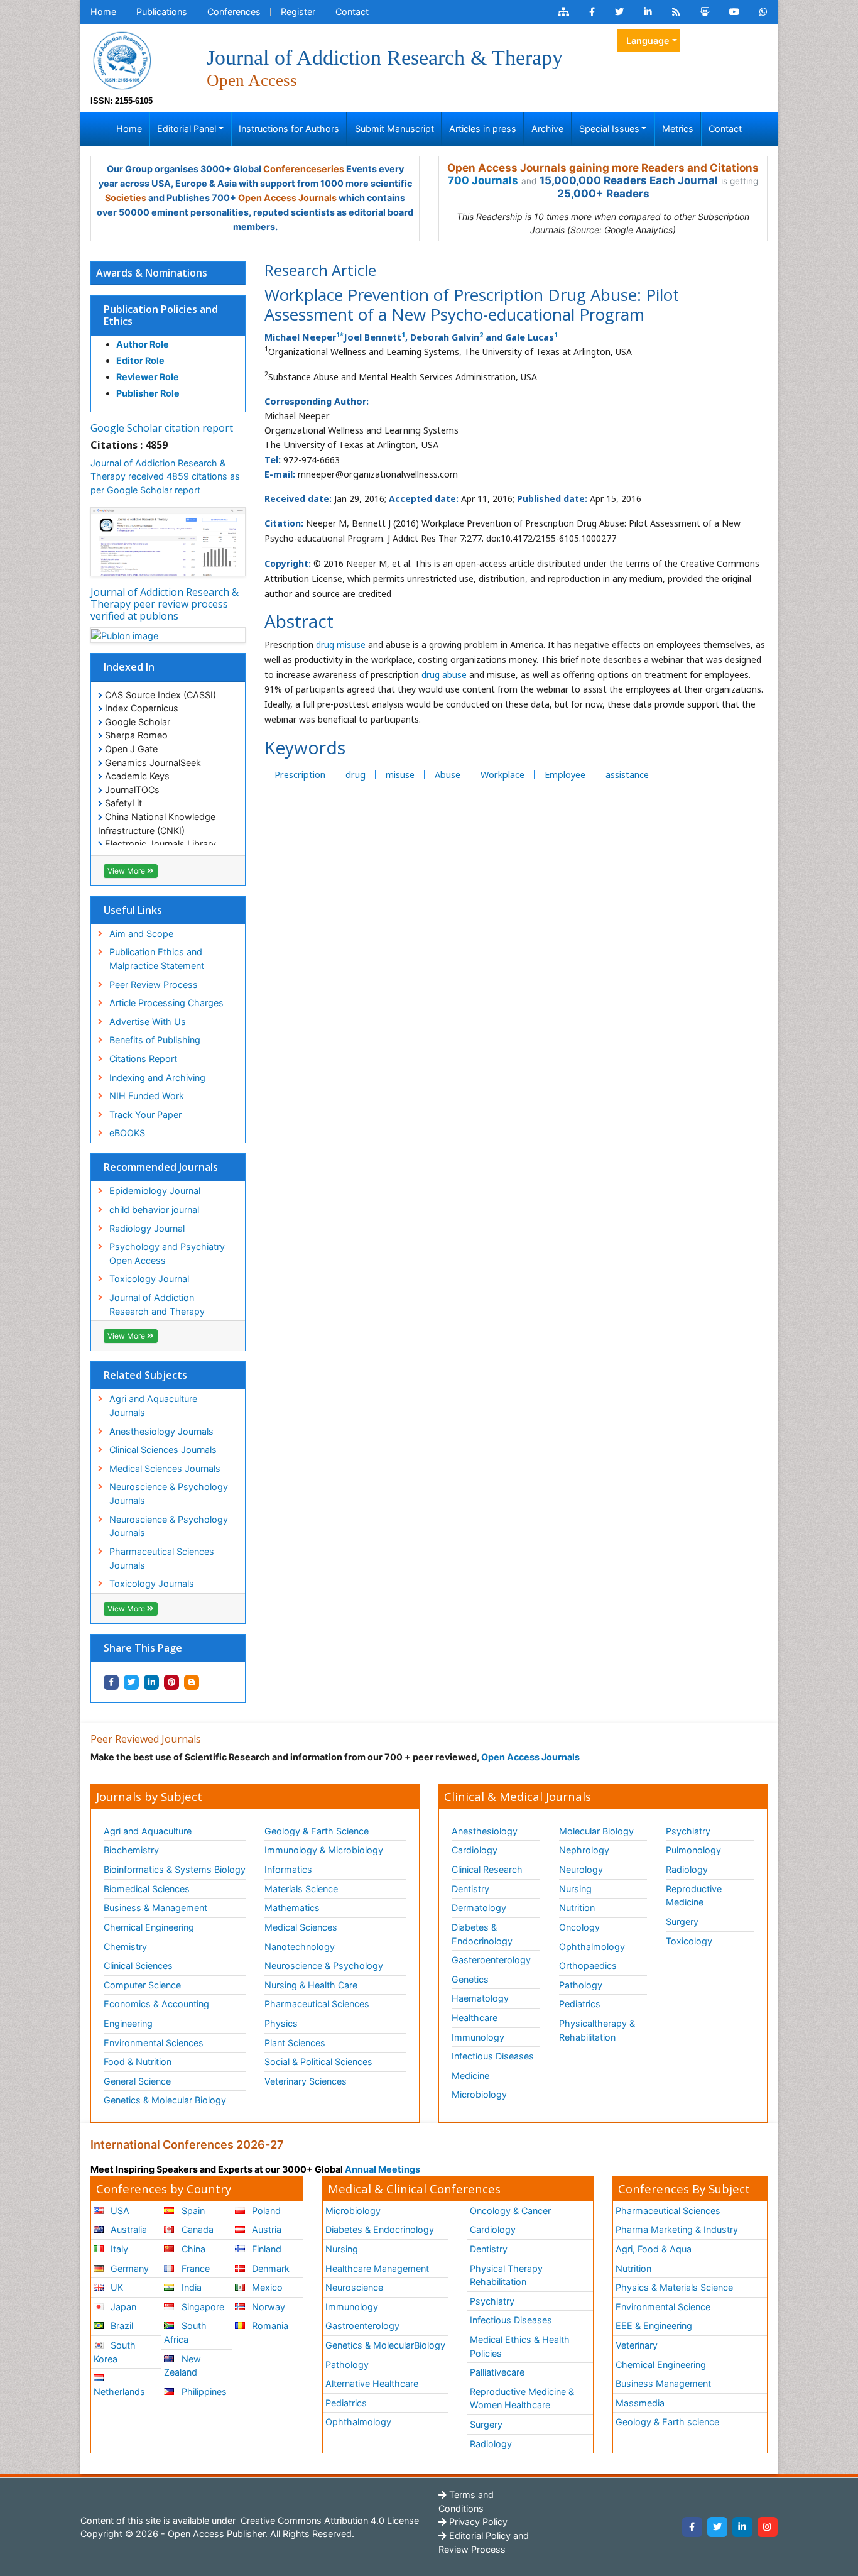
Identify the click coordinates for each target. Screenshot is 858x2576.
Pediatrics (580, 2004)
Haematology (480, 1998)
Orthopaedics (588, 1965)
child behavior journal (154, 1209)
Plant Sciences (295, 2043)
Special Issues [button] (609, 129)
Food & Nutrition (138, 2062)
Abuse (448, 775)
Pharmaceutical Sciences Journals (162, 1558)
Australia (128, 2229)
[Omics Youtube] (734, 12)
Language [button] (648, 41)
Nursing (575, 1889)
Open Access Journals (287, 198)
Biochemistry (131, 1850)
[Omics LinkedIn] (648, 12)
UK (116, 2287)
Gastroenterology (362, 2326)
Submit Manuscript (394, 129)
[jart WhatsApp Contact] (763, 12)
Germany (128, 2268)
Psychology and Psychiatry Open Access (167, 1253)
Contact (352, 12)
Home (103, 12)
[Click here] (563, 12)
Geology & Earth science (667, 2422)
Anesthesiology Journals (161, 1431)
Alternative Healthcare (372, 2383)
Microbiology (479, 2094)
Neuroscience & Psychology (324, 1965)
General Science (137, 2081)
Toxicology (689, 1941)
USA (119, 2211)
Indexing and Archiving (157, 1077)
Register (298, 12)
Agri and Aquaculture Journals (153, 1406)
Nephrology (584, 1850)
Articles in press (483, 129)
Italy (118, 2249)
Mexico (266, 2287)
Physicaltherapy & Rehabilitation (597, 2030)
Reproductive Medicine (694, 1896)
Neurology (581, 1869)
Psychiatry (688, 1831)
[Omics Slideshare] (705, 12)
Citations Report (143, 1059)
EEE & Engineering (654, 2326)
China (192, 2249)
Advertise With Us (148, 1022)
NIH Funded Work (147, 1096)
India (190, 2287)
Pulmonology (693, 1850)
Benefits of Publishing (155, 1040)
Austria (265, 2229)
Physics (281, 2023)
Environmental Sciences (154, 2043)
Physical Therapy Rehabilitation (506, 2275)
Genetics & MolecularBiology (385, 2345)
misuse (400, 775)
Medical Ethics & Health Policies (520, 2346)
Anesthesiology (485, 1831)
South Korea (115, 2352)
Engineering (128, 2023)
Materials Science (301, 1889)
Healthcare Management (377, 2268)
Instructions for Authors (289, 129)
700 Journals (483, 180)
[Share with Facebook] (111, 1682)
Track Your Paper (145, 1115)
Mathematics (292, 1908)
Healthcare (475, 2018)
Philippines (203, 2392)
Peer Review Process (154, 984)
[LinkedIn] (742, 2527)
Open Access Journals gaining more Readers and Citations (603, 168)
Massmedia (640, 2403)
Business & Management (155, 1908)
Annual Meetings (383, 2169)
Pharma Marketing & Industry (677, 2229)
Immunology (478, 2037)
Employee (565, 775)
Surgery (682, 1921)
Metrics (678, 129)
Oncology (579, 1927)
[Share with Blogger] (192, 1682)
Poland (265, 2211)
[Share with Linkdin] (151, 1682)
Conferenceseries (304, 169)
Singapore (202, 2307)
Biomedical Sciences (147, 1889)
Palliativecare (497, 2372)
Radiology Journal (147, 1228)
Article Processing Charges (166, 1003)
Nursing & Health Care (311, 1985)
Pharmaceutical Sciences (317, 2004)
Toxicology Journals (152, 1583)
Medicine (470, 2075)
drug (356, 775)
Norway (267, 2307)
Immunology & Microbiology (324, 1850)
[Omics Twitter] (619, 12)
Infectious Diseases (493, 2056)
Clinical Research (487, 1869)
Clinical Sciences (138, 1965)
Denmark (269, 2268)
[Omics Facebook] (592, 12)
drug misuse (341, 644)
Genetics (470, 1979)
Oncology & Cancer (510, 2211)
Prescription (300, 775)
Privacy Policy (477, 2522)
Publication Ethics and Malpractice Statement (157, 959)
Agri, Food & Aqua (654, 2249)
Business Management (663, 2383)
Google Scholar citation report (162, 428)
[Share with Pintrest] (171, 1682)
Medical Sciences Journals (165, 1468)
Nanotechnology (300, 1947)
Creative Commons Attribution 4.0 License (329, 2520)
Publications (162, 12)
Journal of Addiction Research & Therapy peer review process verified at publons (165, 604)
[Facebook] (692, 2527)
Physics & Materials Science (674, 2287)
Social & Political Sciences (318, 2062)
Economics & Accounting (156, 2004)
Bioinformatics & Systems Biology (175, 1869)
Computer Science (142, 1985)
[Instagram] (768, 2527)
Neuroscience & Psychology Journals (169, 1494)
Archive (547, 129)
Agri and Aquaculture (148, 1831)
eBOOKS (127, 1133)
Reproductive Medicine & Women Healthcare (522, 2398)
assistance (627, 775)
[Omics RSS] (676, 12)
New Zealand (182, 2366)
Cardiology (475, 1850)
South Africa (185, 2332)
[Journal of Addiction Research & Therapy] (122, 59)
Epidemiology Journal (155, 1191)
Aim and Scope (141, 934)
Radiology (687, 1869)
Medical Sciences (301, 1927)
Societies (126, 198)
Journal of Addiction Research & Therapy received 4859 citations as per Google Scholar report (165, 476)
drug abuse (445, 675)
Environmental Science (663, 2307)
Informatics (288, 1869)
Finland (265, 2249)
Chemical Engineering (149, 1927)
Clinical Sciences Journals (163, 1450)
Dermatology (479, 1908)
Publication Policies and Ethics (161, 315)
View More (127, 871)
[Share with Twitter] (131, 1682)
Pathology (581, 1985)
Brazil (121, 2326)
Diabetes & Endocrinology (482, 1934)
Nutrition (577, 1908)
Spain (192, 2211)
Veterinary (637, 2345)
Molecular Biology (596, 1831)
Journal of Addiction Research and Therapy (157, 1304)
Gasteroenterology (491, 1960)
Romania (269, 2326)
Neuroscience (354, 2287)
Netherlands (119, 2392)
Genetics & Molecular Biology (165, 2100)
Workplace (502, 775)
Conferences (234, 12)
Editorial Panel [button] (187, 129)
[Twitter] (717, 2527)
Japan (122, 2307)
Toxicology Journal (149, 1279)
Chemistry (125, 1947)
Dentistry (470, 1889)
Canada (196, 2229)
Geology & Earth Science (317, 1831)
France (194, 2268)
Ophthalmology (592, 1947)
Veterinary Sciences (306, 2081)
